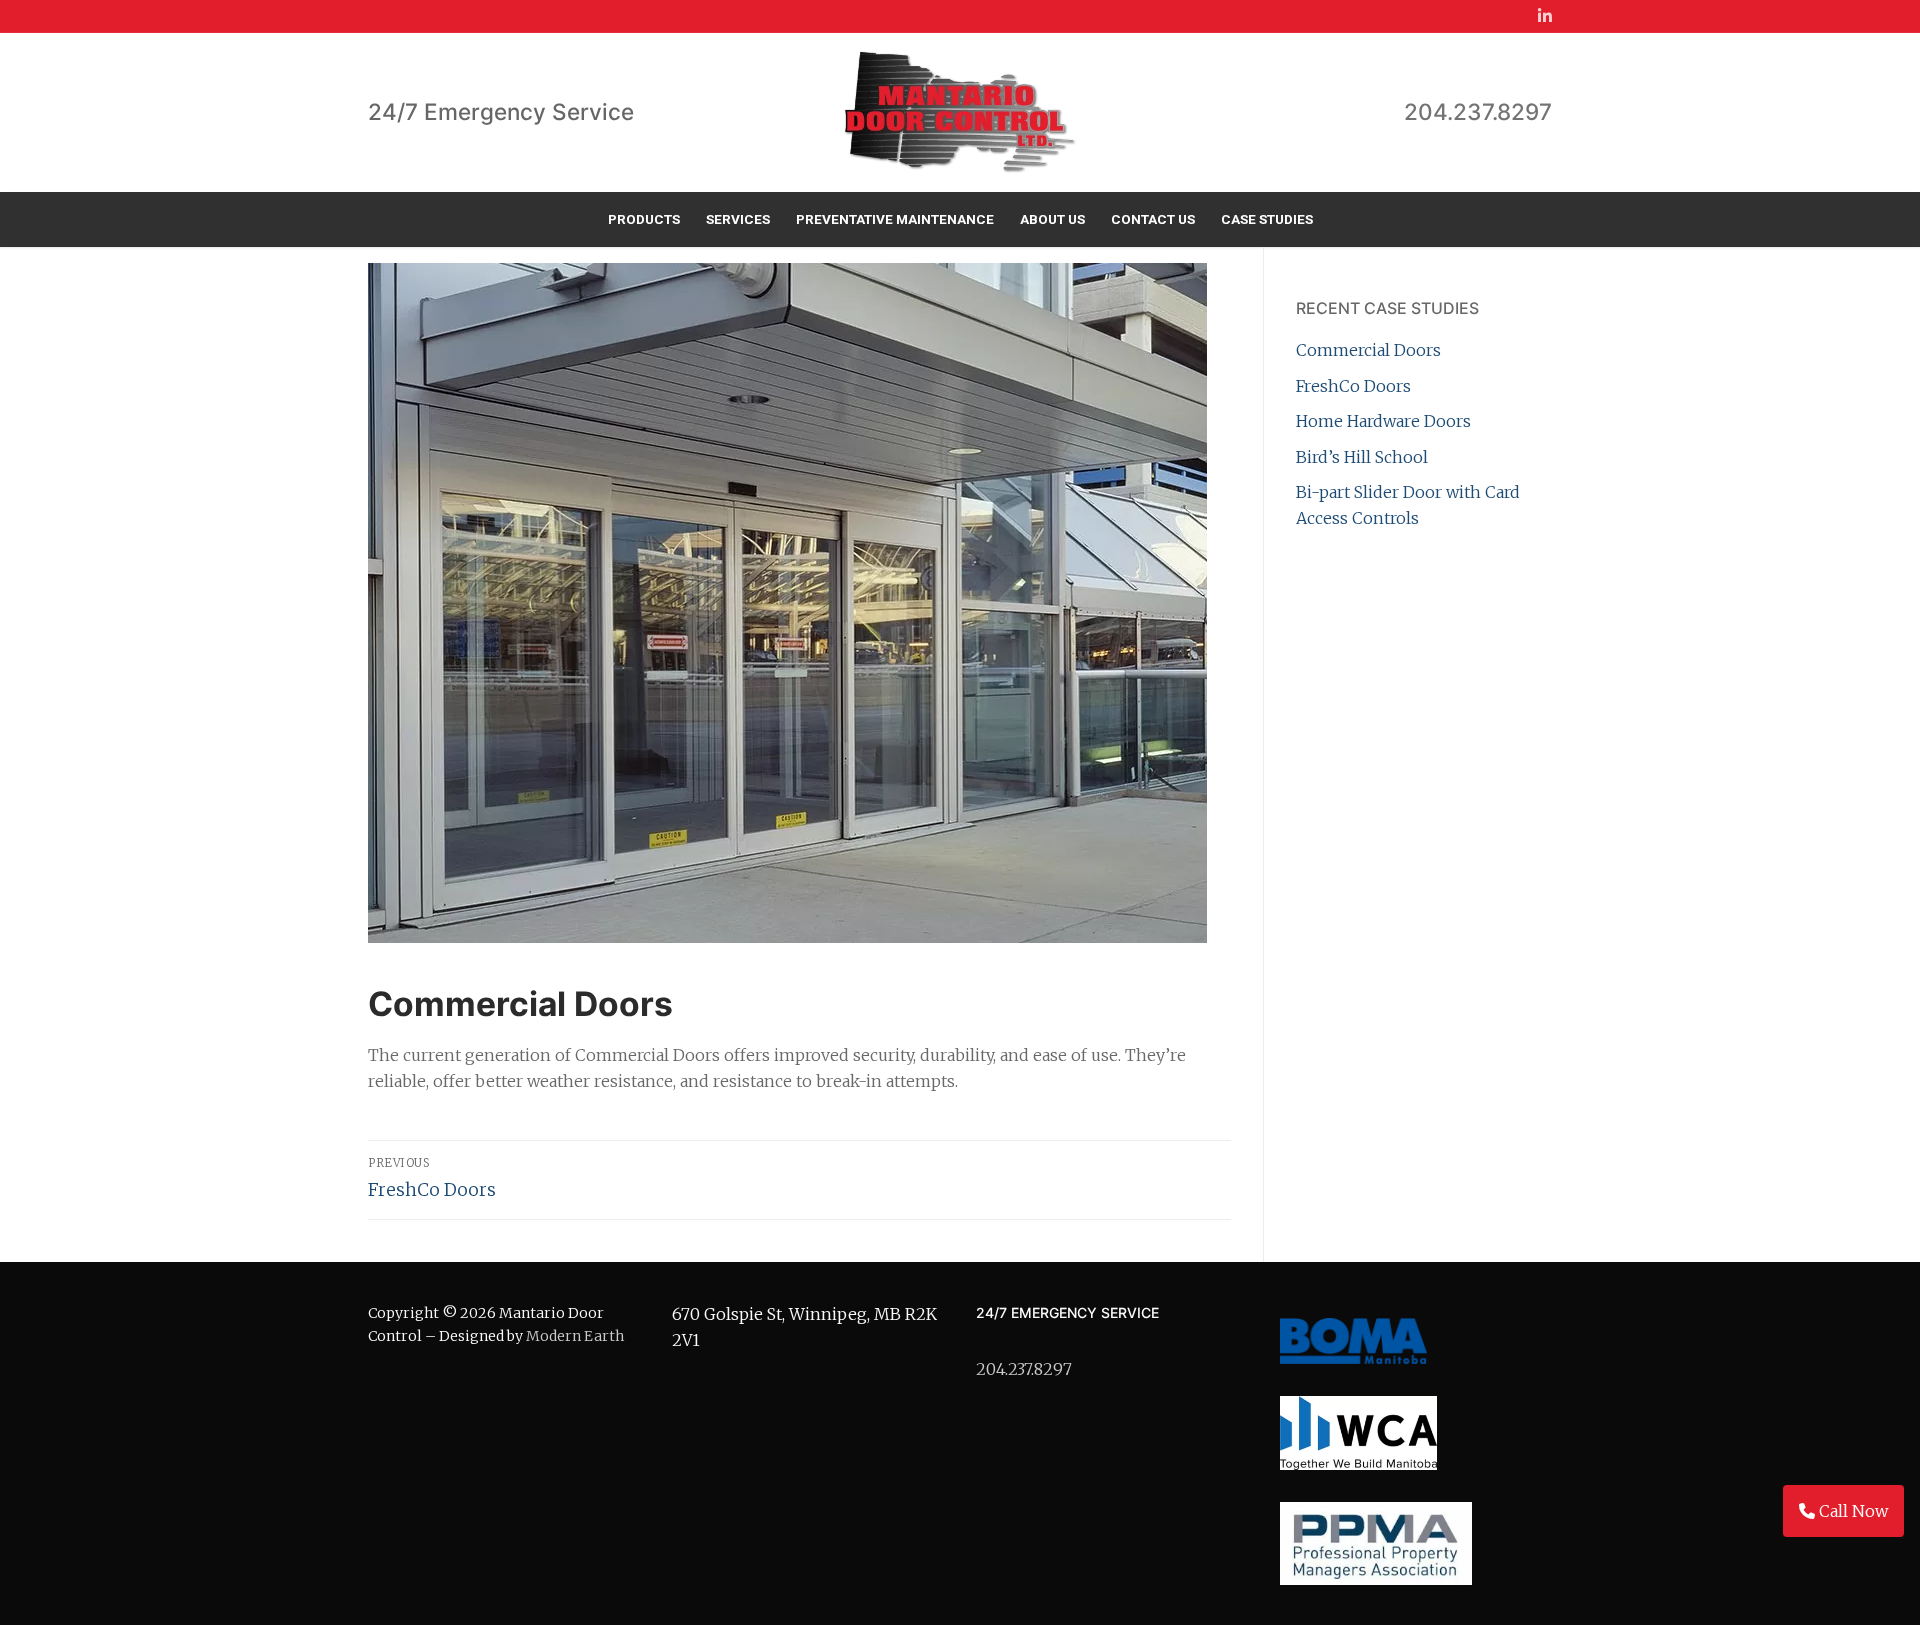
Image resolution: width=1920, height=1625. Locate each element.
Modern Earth (575, 1336)
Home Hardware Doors (1383, 421)
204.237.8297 (1478, 111)
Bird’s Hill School (1362, 457)
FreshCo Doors (1353, 386)
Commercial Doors (1368, 350)
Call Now (1851, 1511)
